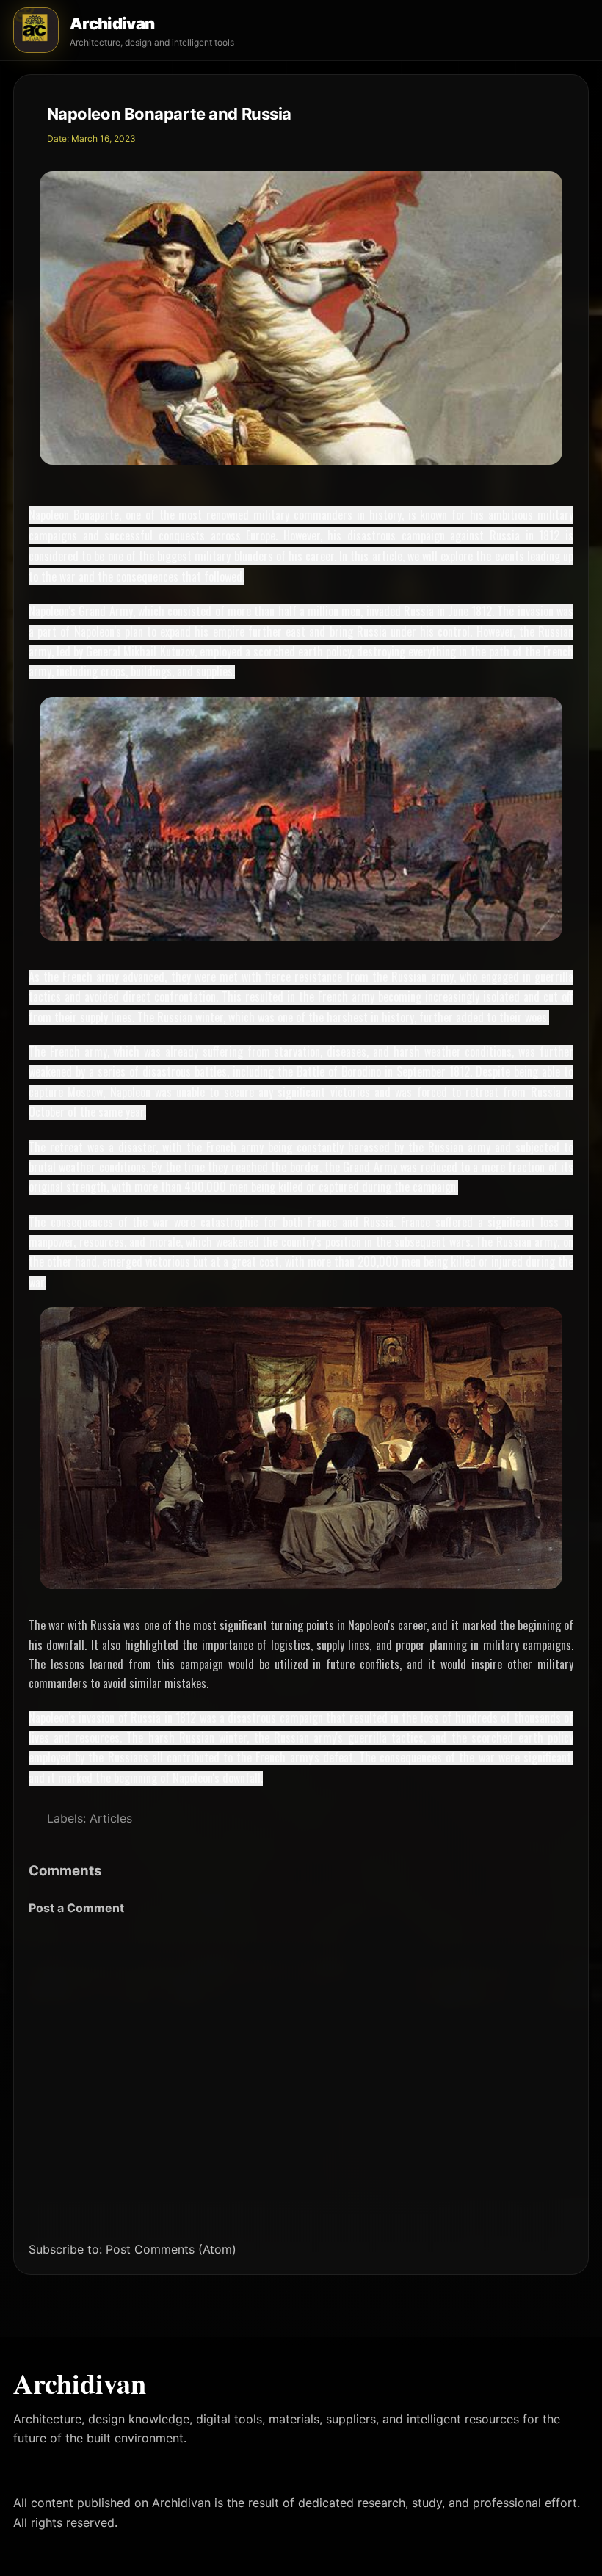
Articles (111, 1818)
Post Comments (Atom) (171, 2249)
